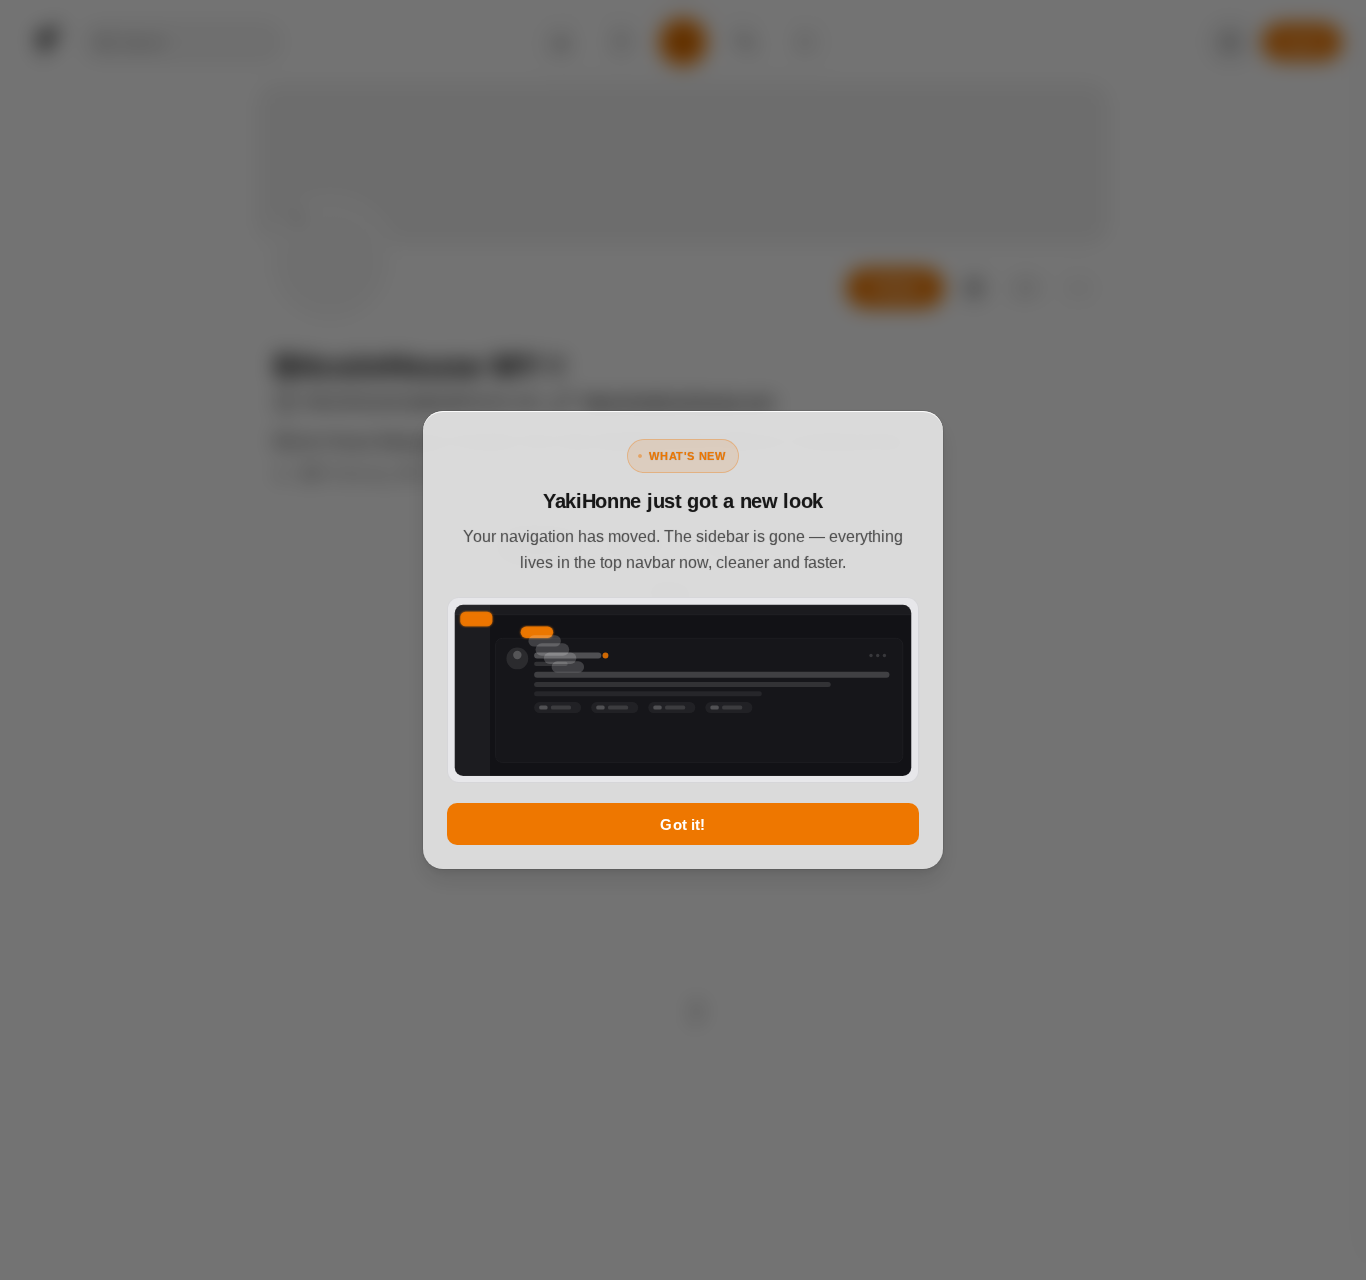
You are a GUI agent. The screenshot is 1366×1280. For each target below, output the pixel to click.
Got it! (682, 824)
